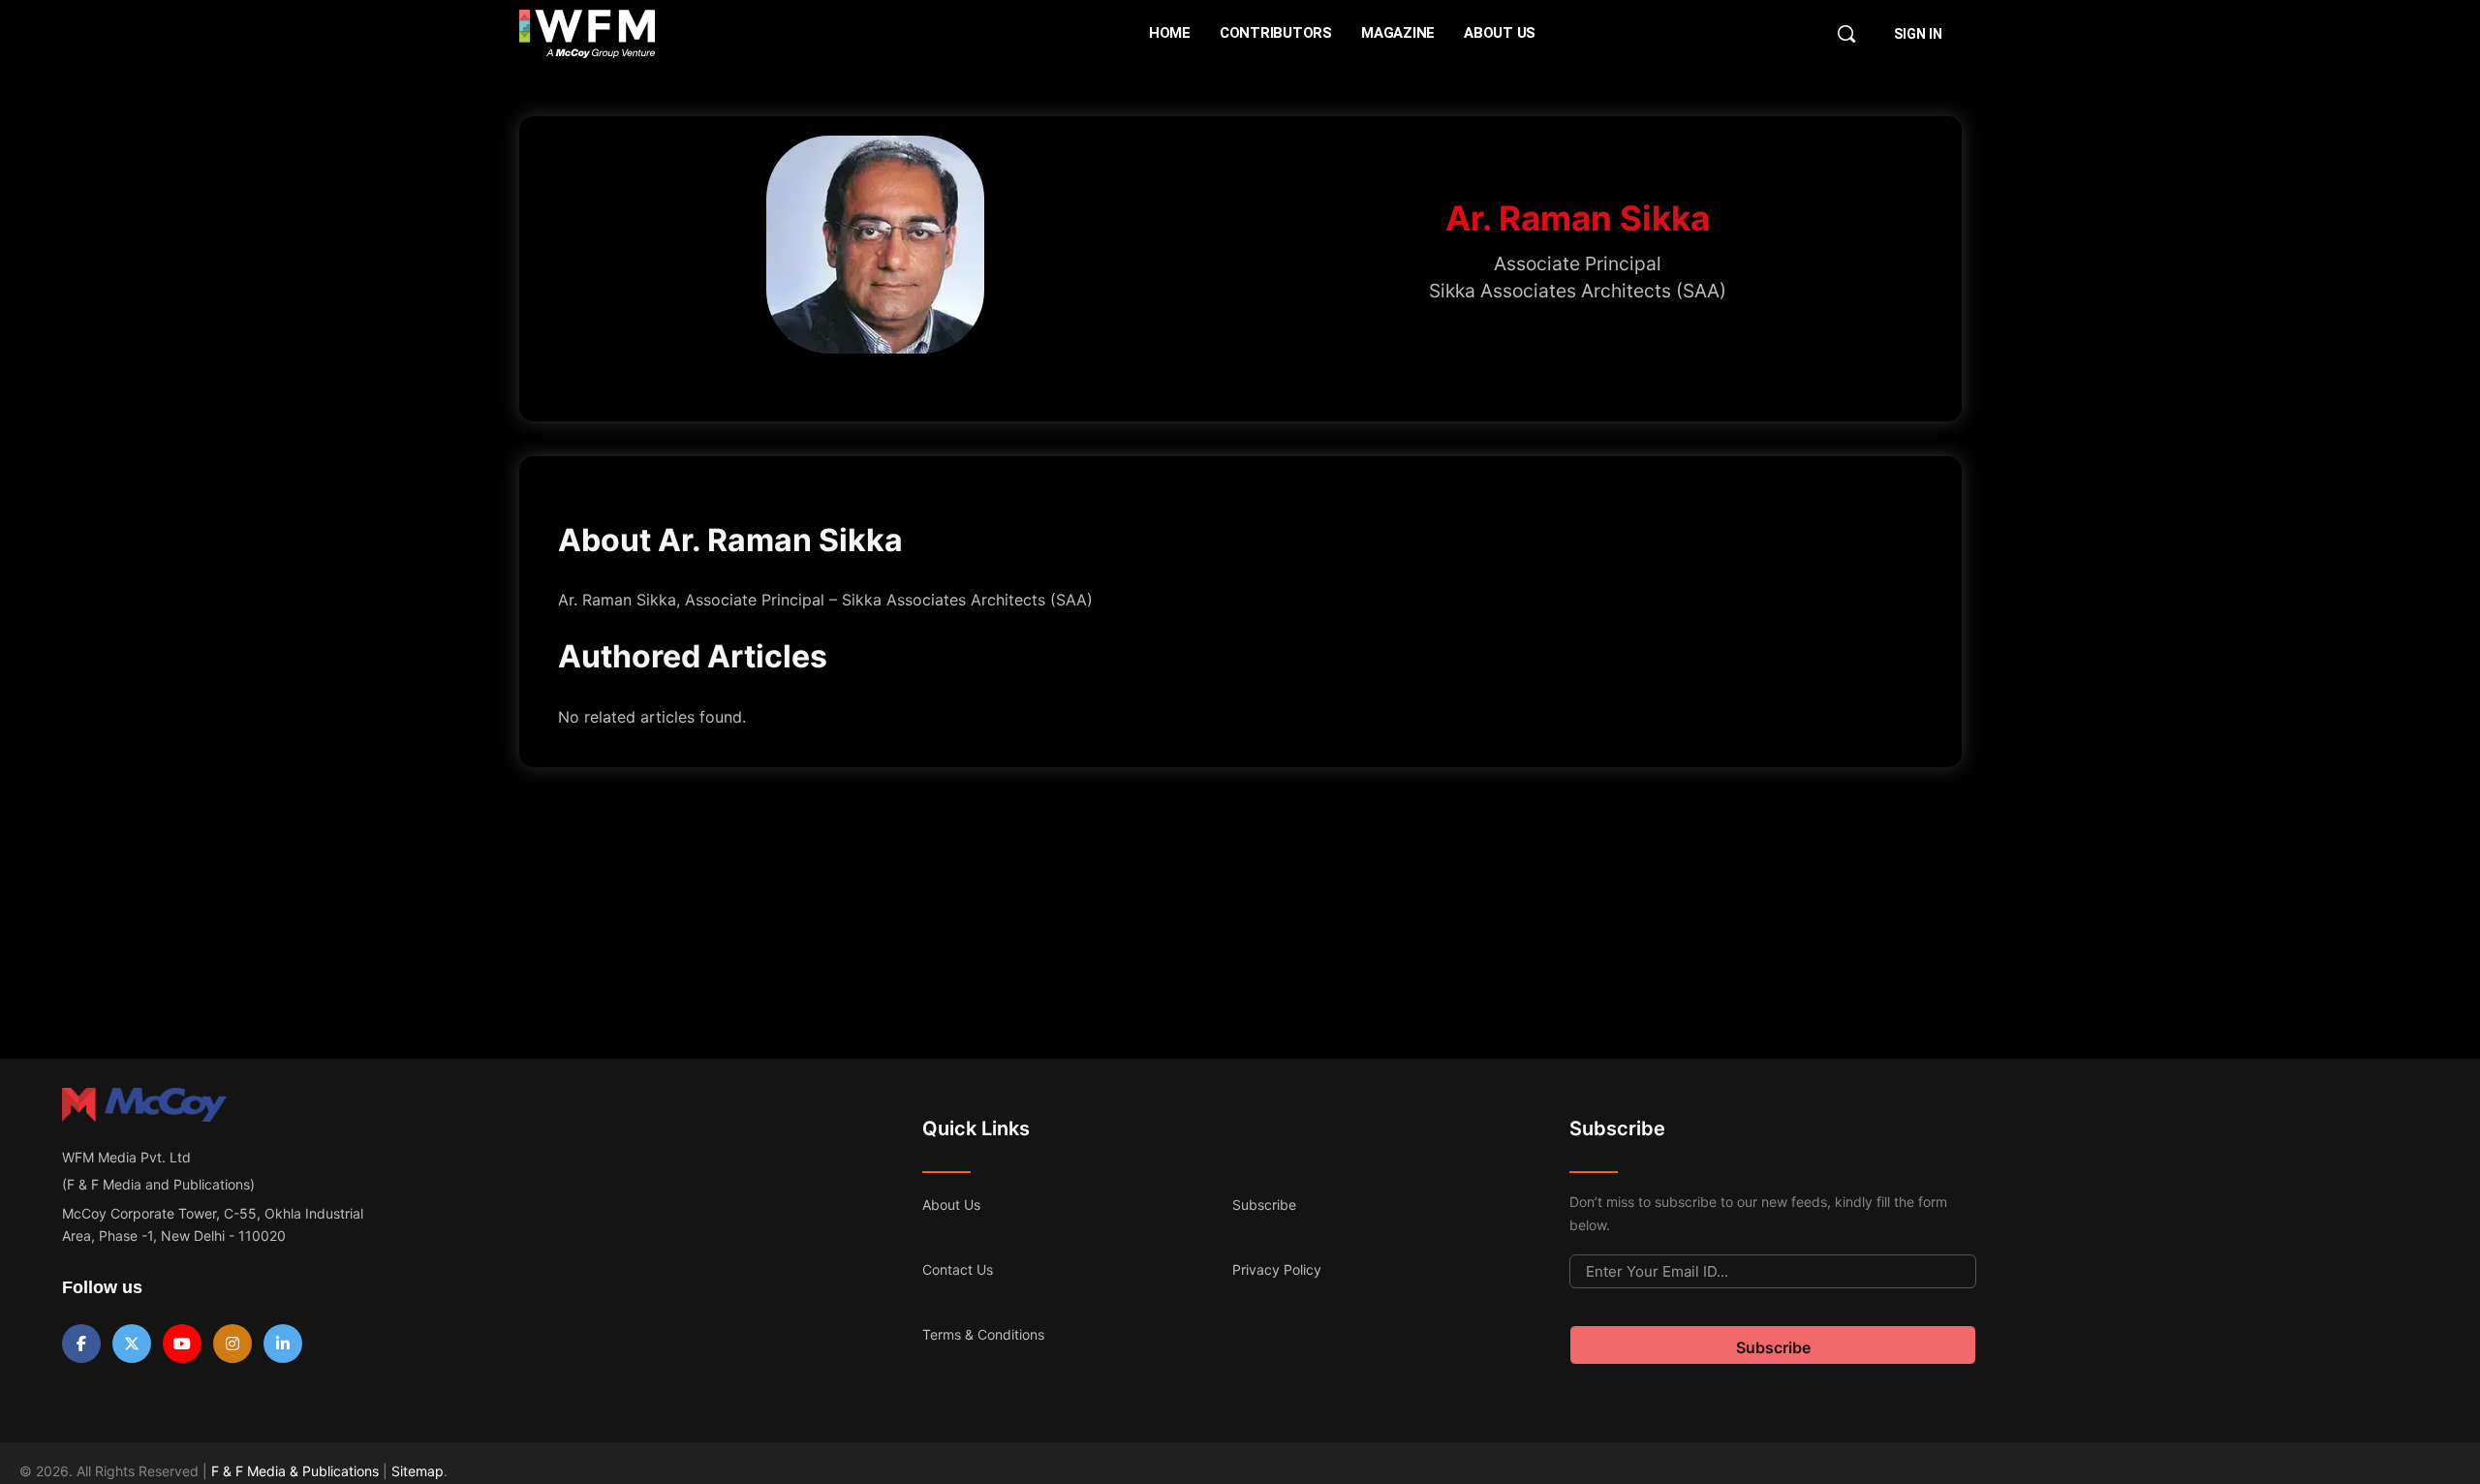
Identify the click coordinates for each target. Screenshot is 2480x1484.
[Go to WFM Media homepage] (588, 34)
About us (951, 1205)
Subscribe (1264, 1205)
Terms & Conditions (983, 1334)
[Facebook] (81, 1344)
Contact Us (958, 1269)
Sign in (1918, 34)
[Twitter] (132, 1344)
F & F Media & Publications (295, 1471)
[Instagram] (232, 1344)
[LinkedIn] (283, 1344)
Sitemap (418, 1471)
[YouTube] (182, 1344)
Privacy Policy (1277, 1269)
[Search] (1846, 34)
